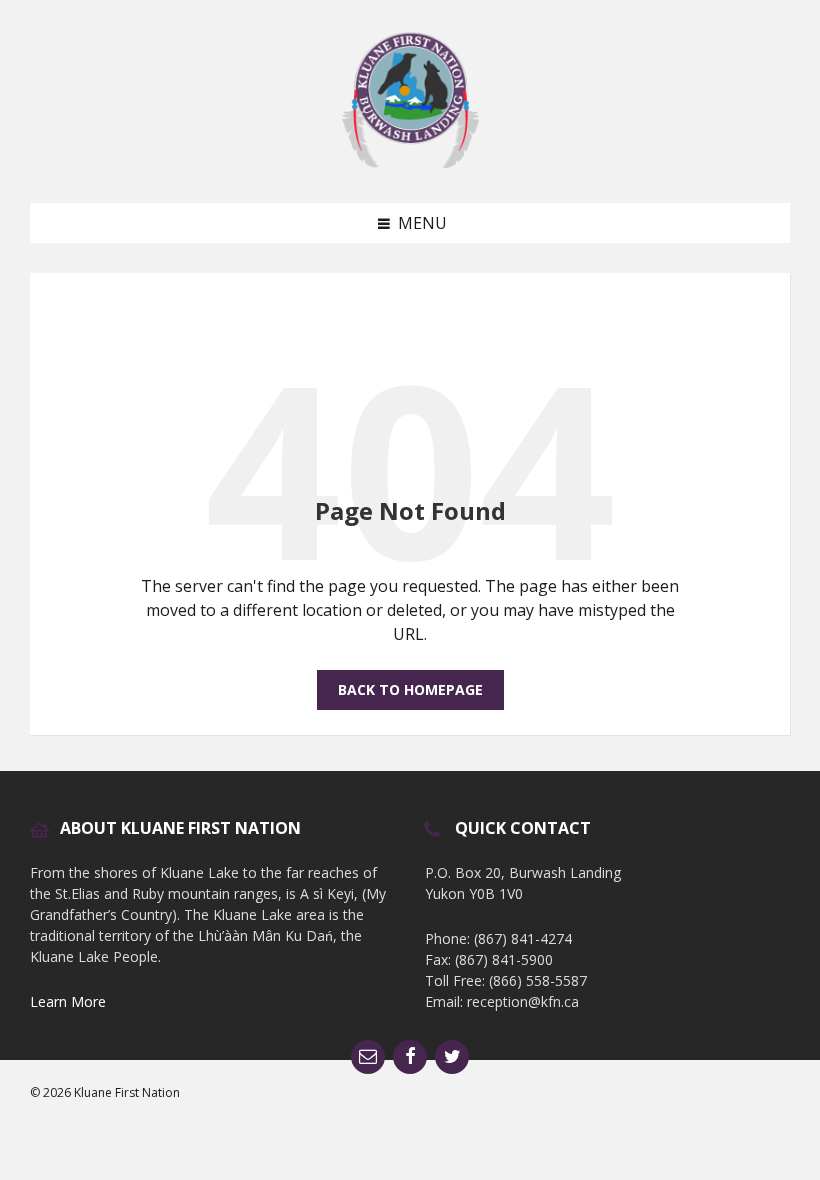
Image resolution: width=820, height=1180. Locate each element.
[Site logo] (410, 164)
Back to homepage (410, 689)
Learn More (68, 1001)
